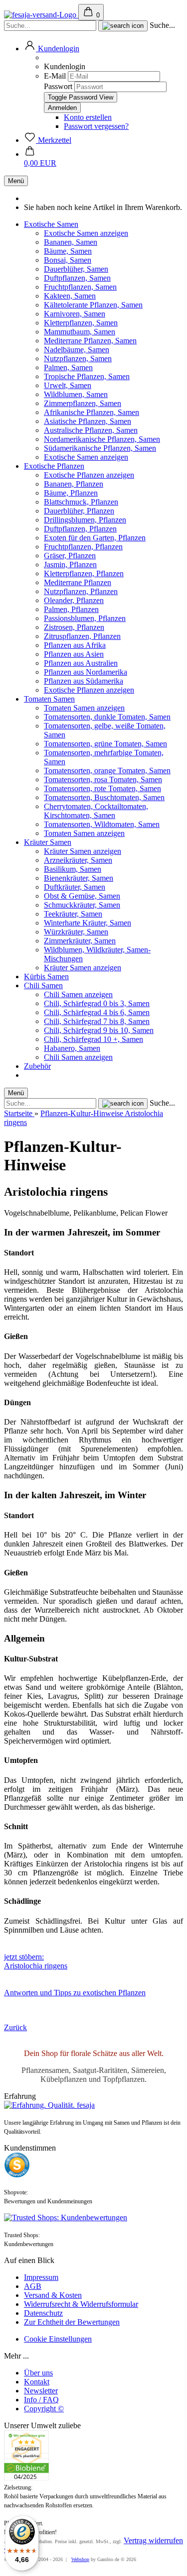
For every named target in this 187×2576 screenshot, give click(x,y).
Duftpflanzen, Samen (77, 278)
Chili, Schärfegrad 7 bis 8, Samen (97, 1021)
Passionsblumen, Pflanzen (85, 618)
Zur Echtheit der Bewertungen (72, 2322)
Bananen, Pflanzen (74, 484)
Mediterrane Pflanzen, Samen (90, 341)
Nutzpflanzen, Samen (78, 359)
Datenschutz (43, 2313)
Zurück (15, 2027)
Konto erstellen (88, 117)
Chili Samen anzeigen (78, 994)
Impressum (41, 2277)
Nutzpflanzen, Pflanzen (81, 591)
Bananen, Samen (71, 242)
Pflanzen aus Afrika (75, 645)
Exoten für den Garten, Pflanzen (95, 538)
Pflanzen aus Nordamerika (86, 672)
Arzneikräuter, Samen (78, 860)
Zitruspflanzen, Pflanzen (82, 636)
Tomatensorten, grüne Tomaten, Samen (105, 744)
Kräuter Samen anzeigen (83, 851)
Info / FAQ (41, 2400)
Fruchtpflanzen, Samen (80, 287)
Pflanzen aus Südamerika (84, 681)
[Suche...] (123, 26)
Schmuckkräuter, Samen (82, 905)
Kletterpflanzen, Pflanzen (84, 573)
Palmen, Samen (68, 367)
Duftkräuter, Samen (75, 887)
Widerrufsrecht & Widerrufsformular (81, 2304)
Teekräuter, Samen (73, 914)
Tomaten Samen (49, 699)
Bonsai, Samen (68, 260)
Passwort (58, 86)
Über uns (38, 2373)
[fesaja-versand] (41, 15)
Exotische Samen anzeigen (86, 233)
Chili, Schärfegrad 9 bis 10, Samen (99, 1030)
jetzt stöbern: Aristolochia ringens (36, 1961)
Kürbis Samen (46, 977)
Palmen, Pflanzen (71, 609)
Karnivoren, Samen (75, 314)
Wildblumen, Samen (76, 394)
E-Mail (55, 76)
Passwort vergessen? (96, 126)
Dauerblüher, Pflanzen (79, 511)
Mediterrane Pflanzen (78, 582)
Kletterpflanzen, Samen (81, 323)
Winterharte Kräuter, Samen (88, 923)
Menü (16, 181)
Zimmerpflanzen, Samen (83, 403)
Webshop (80, 2559)
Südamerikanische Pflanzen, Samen (100, 448)
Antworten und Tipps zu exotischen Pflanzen (75, 1993)
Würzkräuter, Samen (76, 932)
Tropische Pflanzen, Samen (87, 376)
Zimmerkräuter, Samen (80, 941)
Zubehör (37, 1066)
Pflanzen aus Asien (74, 654)
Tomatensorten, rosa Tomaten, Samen (103, 779)
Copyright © (44, 2409)
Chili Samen (43, 985)
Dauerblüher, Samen (76, 269)
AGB (33, 2286)
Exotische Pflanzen (54, 466)
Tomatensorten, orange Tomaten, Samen (107, 771)
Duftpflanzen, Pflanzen (80, 529)
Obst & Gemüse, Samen (82, 896)
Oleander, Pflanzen (74, 600)
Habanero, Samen (72, 1048)
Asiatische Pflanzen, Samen (88, 421)
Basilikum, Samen (73, 869)
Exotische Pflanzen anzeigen (89, 475)
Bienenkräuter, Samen (79, 878)
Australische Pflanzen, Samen (91, 430)
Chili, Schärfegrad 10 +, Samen (93, 1039)
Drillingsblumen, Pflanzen (85, 520)
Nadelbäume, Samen (77, 350)
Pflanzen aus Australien (81, 663)
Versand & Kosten (53, 2295)
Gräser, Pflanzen (70, 556)
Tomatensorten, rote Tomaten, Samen (102, 788)
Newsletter (41, 2391)
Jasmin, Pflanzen (70, 565)
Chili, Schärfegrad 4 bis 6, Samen (97, 1012)
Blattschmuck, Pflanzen (81, 502)
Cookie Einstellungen (58, 2339)
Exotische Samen (51, 224)
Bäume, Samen (68, 251)
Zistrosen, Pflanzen (74, 627)
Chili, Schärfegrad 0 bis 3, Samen (97, 1003)
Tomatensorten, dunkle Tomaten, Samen (107, 717)
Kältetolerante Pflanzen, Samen (93, 305)
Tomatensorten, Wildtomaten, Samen (102, 824)
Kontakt (37, 2382)
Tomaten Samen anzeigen (84, 708)
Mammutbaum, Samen (80, 332)
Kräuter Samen (48, 842)
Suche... (162, 25)
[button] (52, 49)
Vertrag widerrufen (153, 2540)
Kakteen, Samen (70, 296)
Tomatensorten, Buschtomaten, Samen (104, 797)
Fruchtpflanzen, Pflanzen (83, 547)
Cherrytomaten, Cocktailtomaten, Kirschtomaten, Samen (96, 811)
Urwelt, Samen (68, 385)
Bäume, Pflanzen (71, 493)
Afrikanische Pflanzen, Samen (92, 412)
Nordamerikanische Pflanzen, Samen (102, 439)
